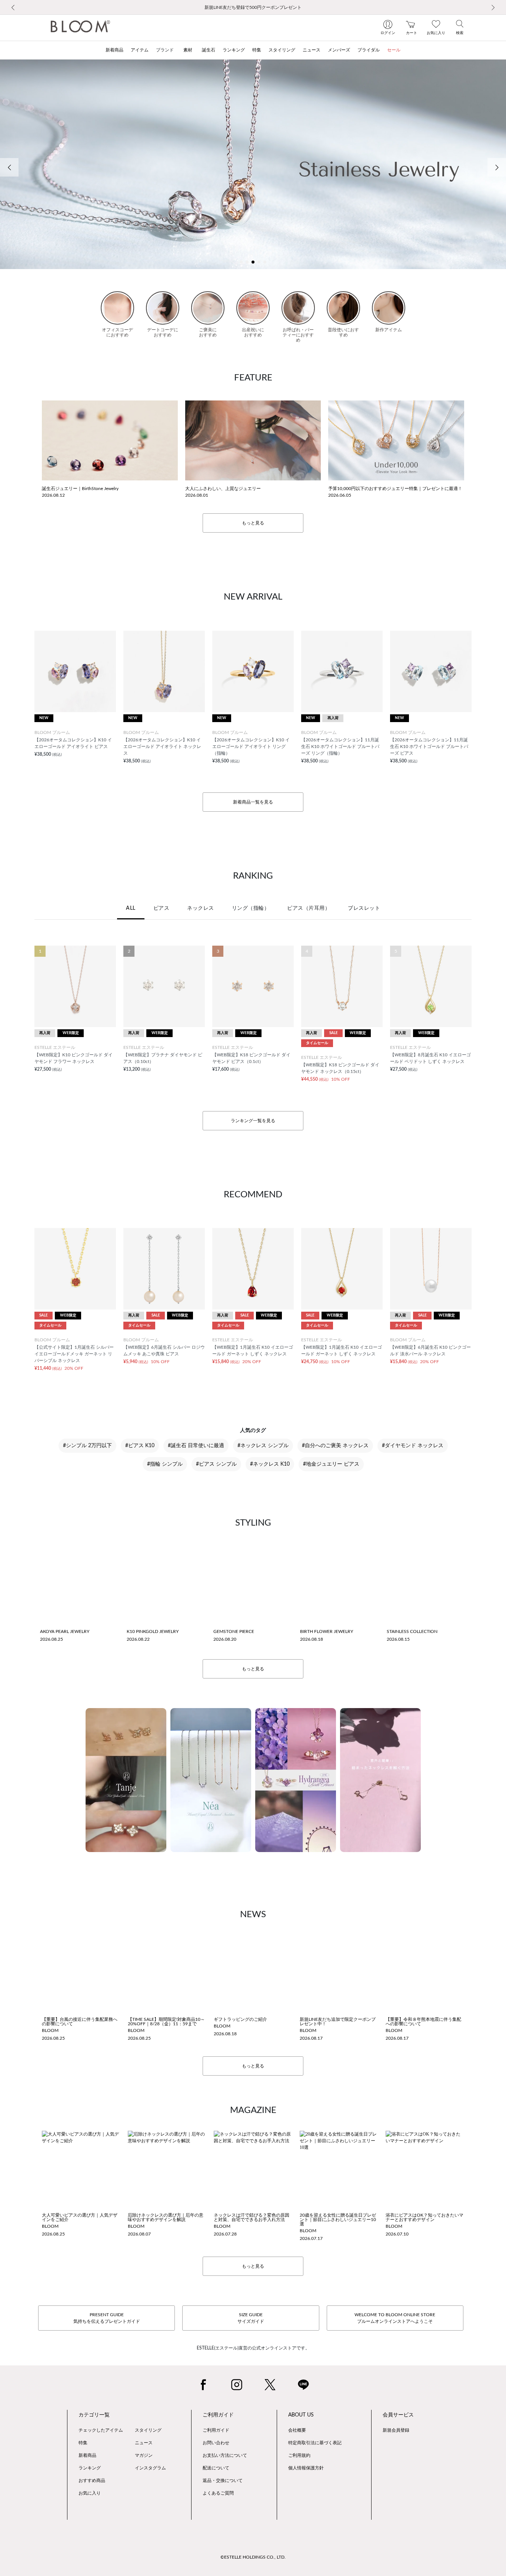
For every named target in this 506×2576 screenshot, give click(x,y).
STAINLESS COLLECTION (412, 1631)
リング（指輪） (251, 908)
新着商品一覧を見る (253, 802)
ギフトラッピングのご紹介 (240, 2019)
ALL (131, 908)
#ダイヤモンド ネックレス (413, 1446)
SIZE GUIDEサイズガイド (251, 2318)
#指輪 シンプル (165, 1464)
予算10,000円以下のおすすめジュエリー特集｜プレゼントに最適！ (395, 489)
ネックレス (201, 908)
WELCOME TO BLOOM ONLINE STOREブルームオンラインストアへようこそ (395, 2318)
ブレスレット (364, 908)
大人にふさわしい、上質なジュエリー (223, 489)
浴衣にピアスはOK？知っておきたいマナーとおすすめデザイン (425, 2217)
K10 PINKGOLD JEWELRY (153, 1631)
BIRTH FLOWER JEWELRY (327, 1631)
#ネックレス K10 (270, 1464)
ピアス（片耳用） (309, 908)
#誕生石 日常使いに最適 (196, 1446)
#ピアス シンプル (216, 1464)
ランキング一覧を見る (253, 1121)
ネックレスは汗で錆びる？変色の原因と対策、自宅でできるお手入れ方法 (252, 2217)
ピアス (162, 908)
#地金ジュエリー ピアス (331, 1464)
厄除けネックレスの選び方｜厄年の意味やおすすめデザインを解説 (166, 2217)
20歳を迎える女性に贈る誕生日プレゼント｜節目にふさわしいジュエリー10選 (338, 2220)
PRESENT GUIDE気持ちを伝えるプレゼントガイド (107, 2318)
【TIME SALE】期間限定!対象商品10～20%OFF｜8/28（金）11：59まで (166, 2022)
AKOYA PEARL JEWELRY (65, 1631)
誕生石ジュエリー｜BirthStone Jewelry (80, 489)
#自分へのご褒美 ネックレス (335, 1446)
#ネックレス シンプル (263, 1446)
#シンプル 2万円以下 (87, 1446)
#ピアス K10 (140, 1446)
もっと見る (253, 523)
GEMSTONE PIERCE (234, 1631)
